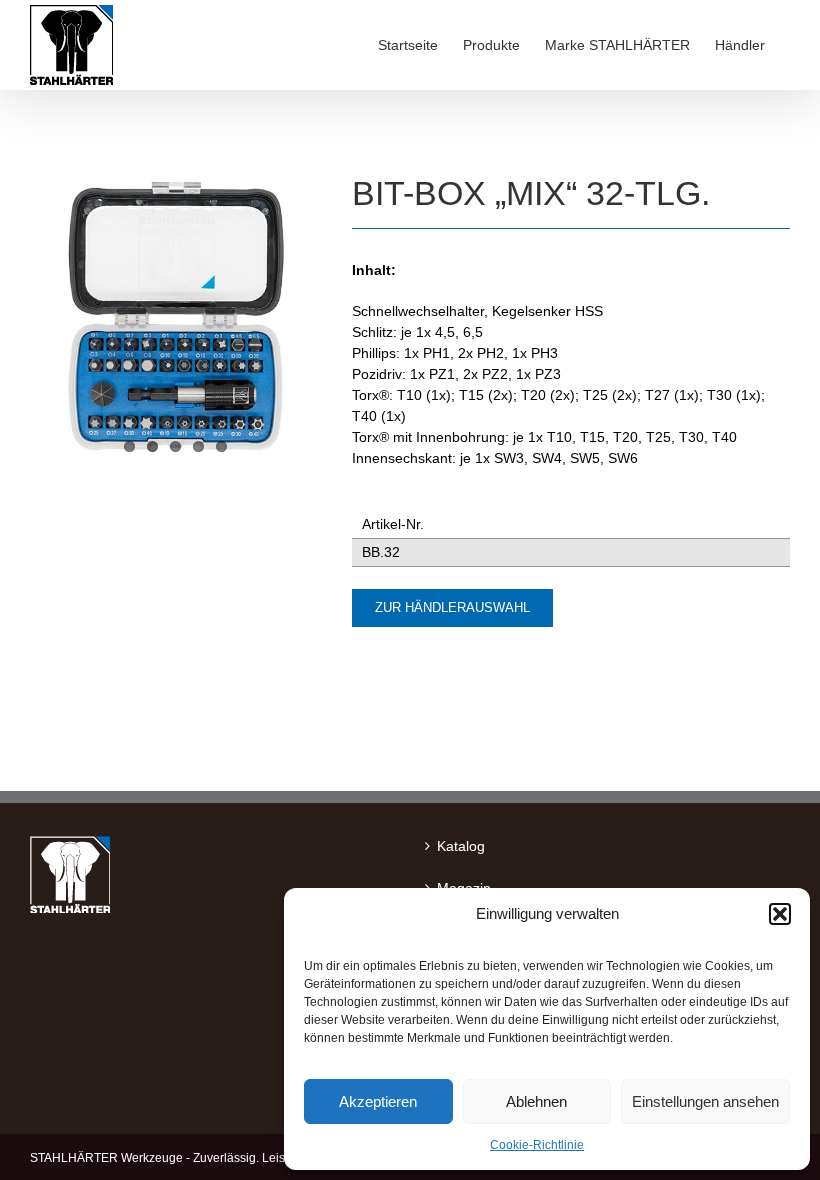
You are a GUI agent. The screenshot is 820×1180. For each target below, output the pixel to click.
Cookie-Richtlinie (537, 1145)
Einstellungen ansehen (705, 1101)
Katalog (461, 846)
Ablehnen (536, 1101)
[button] (780, 914)
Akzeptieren (378, 1101)
